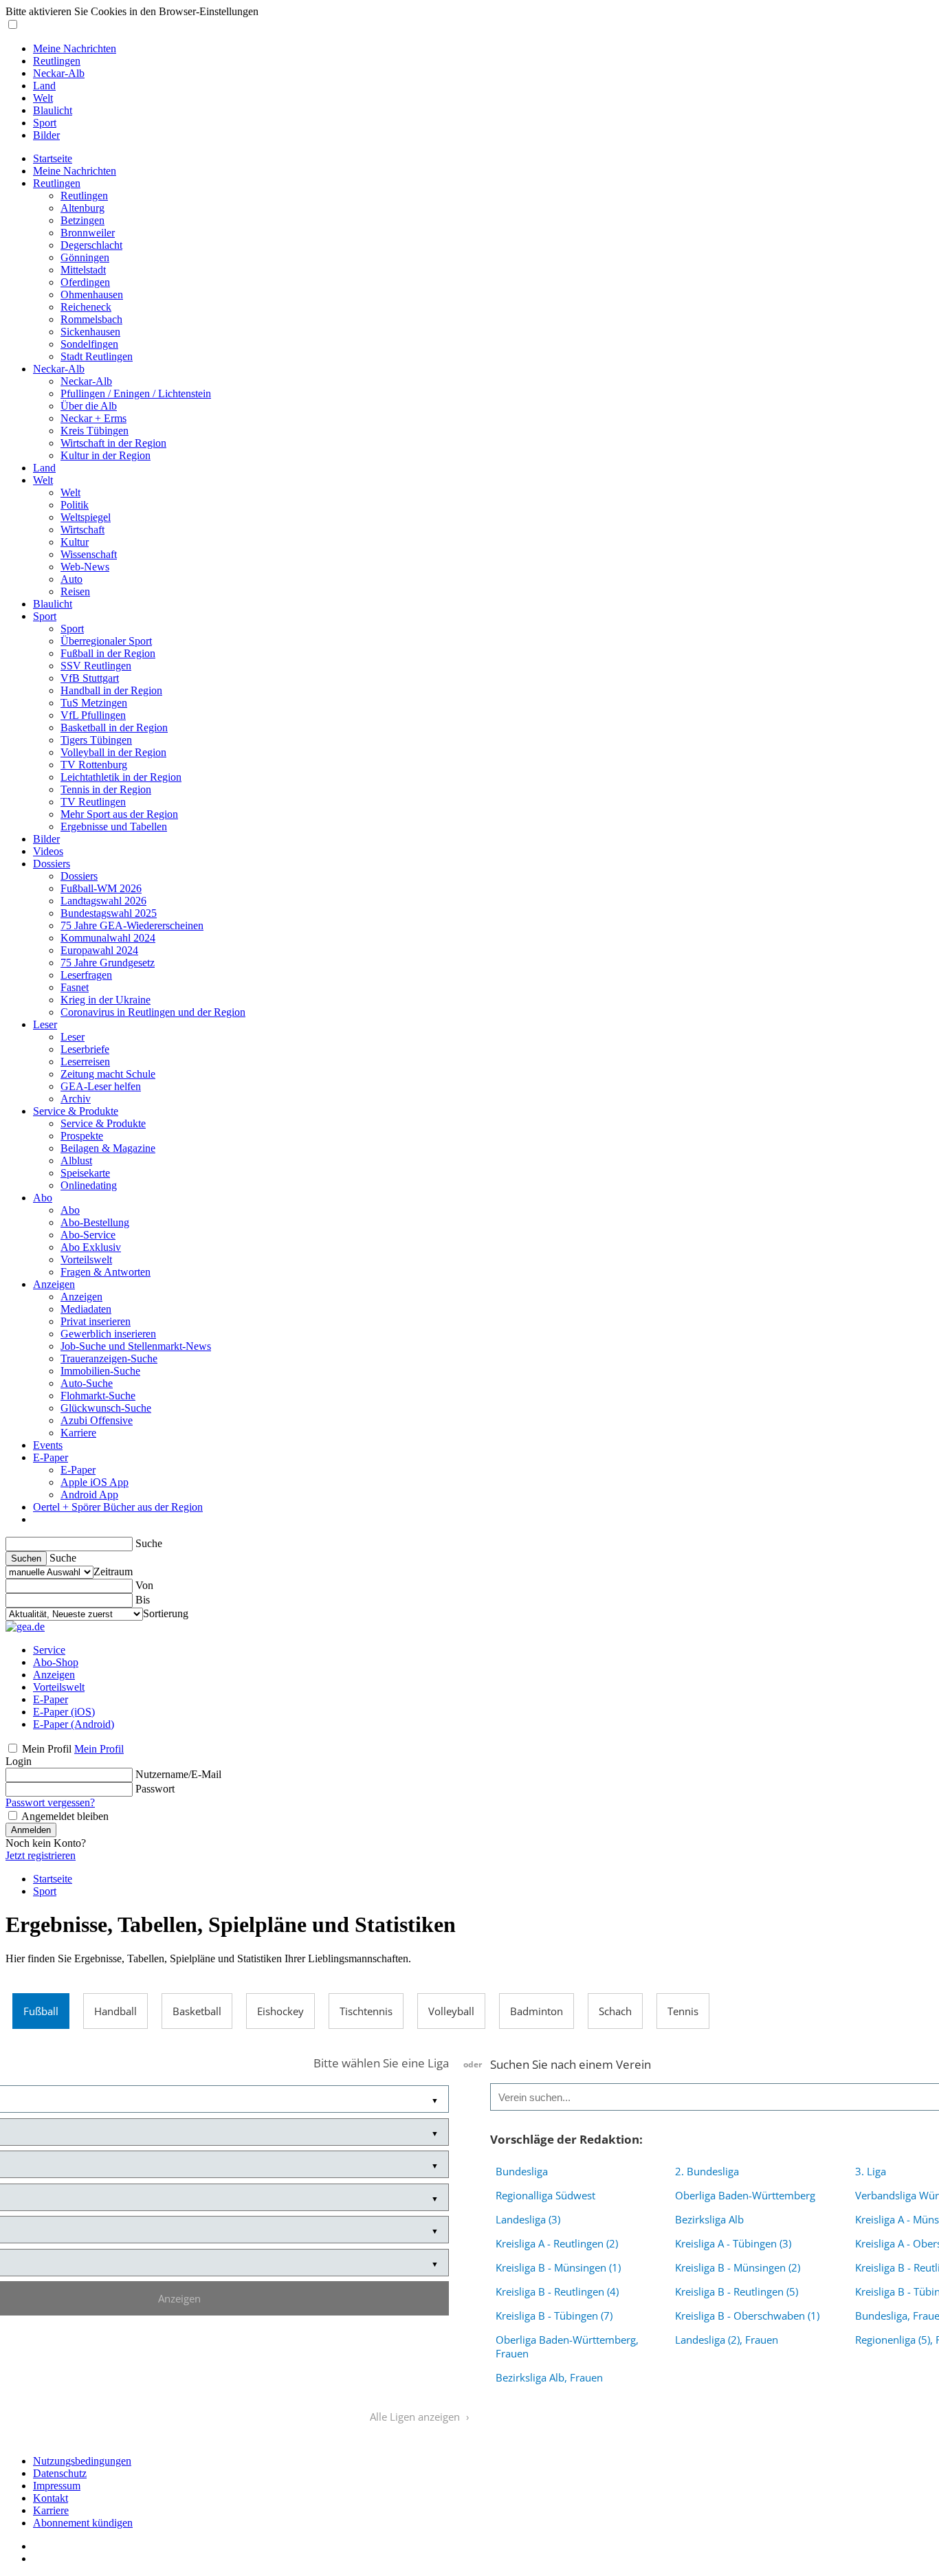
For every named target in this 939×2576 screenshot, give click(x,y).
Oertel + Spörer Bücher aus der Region (118, 1507)
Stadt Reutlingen (97, 356)
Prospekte (82, 1136)
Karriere (78, 1433)
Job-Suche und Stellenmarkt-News (136, 1346)
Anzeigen (54, 1284)
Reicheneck (86, 307)
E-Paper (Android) (74, 1724)
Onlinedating (89, 1185)
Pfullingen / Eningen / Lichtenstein (136, 393)
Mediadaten (86, 1309)
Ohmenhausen (92, 295)
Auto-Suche (87, 1383)
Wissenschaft (89, 554)
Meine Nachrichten (75, 48)
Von (144, 1585)
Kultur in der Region (106, 455)
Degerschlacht (91, 245)
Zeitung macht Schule (108, 1074)
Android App (89, 1495)
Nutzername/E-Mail (178, 1774)
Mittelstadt (83, 270)
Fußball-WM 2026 (101, 888)
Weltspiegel (86, 517)
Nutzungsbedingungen (82, 2461)
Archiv (76, 1099)
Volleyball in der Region (113, 752)
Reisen (75, 591)
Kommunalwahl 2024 (108, 938)
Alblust (76, 1161)
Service (49, 1650)
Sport (45, 123)
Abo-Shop (56, 1662)
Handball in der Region (111, 690)
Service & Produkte (76, 1111)
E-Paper (51, 1457)
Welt (43, 98)
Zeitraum (113, 1572)
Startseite (53, 158)
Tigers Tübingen (96, 740)
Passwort (155, 1789)
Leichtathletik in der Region (121, 777)
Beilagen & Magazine (108, 1148)
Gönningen (85, 257)
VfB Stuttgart (90, 678)
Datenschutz (60, 2473)
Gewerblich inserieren (108, 1334)
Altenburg (82, 208)
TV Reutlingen (93, 802)
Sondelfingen (89, 344)
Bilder (46, 135)
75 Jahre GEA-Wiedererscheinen (132, 925)
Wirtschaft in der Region (113, 443)
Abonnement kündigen (83, 2523)
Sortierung (166, 1613)
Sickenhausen (90, 332)
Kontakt (51, 2498)
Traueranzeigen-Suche (109, 1358)
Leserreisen (85, 1062)
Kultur (75, 542)
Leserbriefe (85, 1049)
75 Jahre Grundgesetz (108, 963)
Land (44, 86)
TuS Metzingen (94, 703)
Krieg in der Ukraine (106, 1000)
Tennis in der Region (106, 789)
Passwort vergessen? (50, 1802)
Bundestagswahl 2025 (109, 913)
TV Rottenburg (94, 765)
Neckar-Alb (59, 73)
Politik (75, 505)
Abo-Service (88, 1235)
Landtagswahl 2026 (103, 901)
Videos (48, 851)
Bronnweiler (88, 233)
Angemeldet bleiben (65, 1816)
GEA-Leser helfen (101, 1086)
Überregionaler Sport (106, 641)
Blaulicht (53, 110)
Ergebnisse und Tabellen (114, 826)
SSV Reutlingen (96, 666)
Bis (143, 1600)
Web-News (85, 567)
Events (48, 1445)
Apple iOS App (95, 1482)
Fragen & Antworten (106, 1272)
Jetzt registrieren (41, 1855)
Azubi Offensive (97, 1420)
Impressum (57, 2486)
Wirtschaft (82, 530)
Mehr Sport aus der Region (119, 814)
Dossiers (52, 864)
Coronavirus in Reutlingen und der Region (153, 1012)
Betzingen (82, 220)
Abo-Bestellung (95, 1222)
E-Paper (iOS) (64, 1712)
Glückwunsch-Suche (106, 1408)
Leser (45, 1024)
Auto (71, 579)
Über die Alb (89, 406)
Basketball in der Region (114, 728)
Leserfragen (86, 975)
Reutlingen (57, 61)
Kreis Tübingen (95, 431)
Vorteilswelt (86, 1259)
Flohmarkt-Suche (98, 1396)
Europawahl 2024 (99, 950)
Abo (43, 1198)
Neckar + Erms (93, 418)
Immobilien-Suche (100, 1371)
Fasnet (75, 987)
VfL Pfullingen (93, 715)
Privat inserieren (96, 1321)
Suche (149, 1543)
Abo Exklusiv (91, 1247)
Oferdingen (85, 282)
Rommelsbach (91, 319)
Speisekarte (85, 1173)
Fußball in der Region (108, 653)
